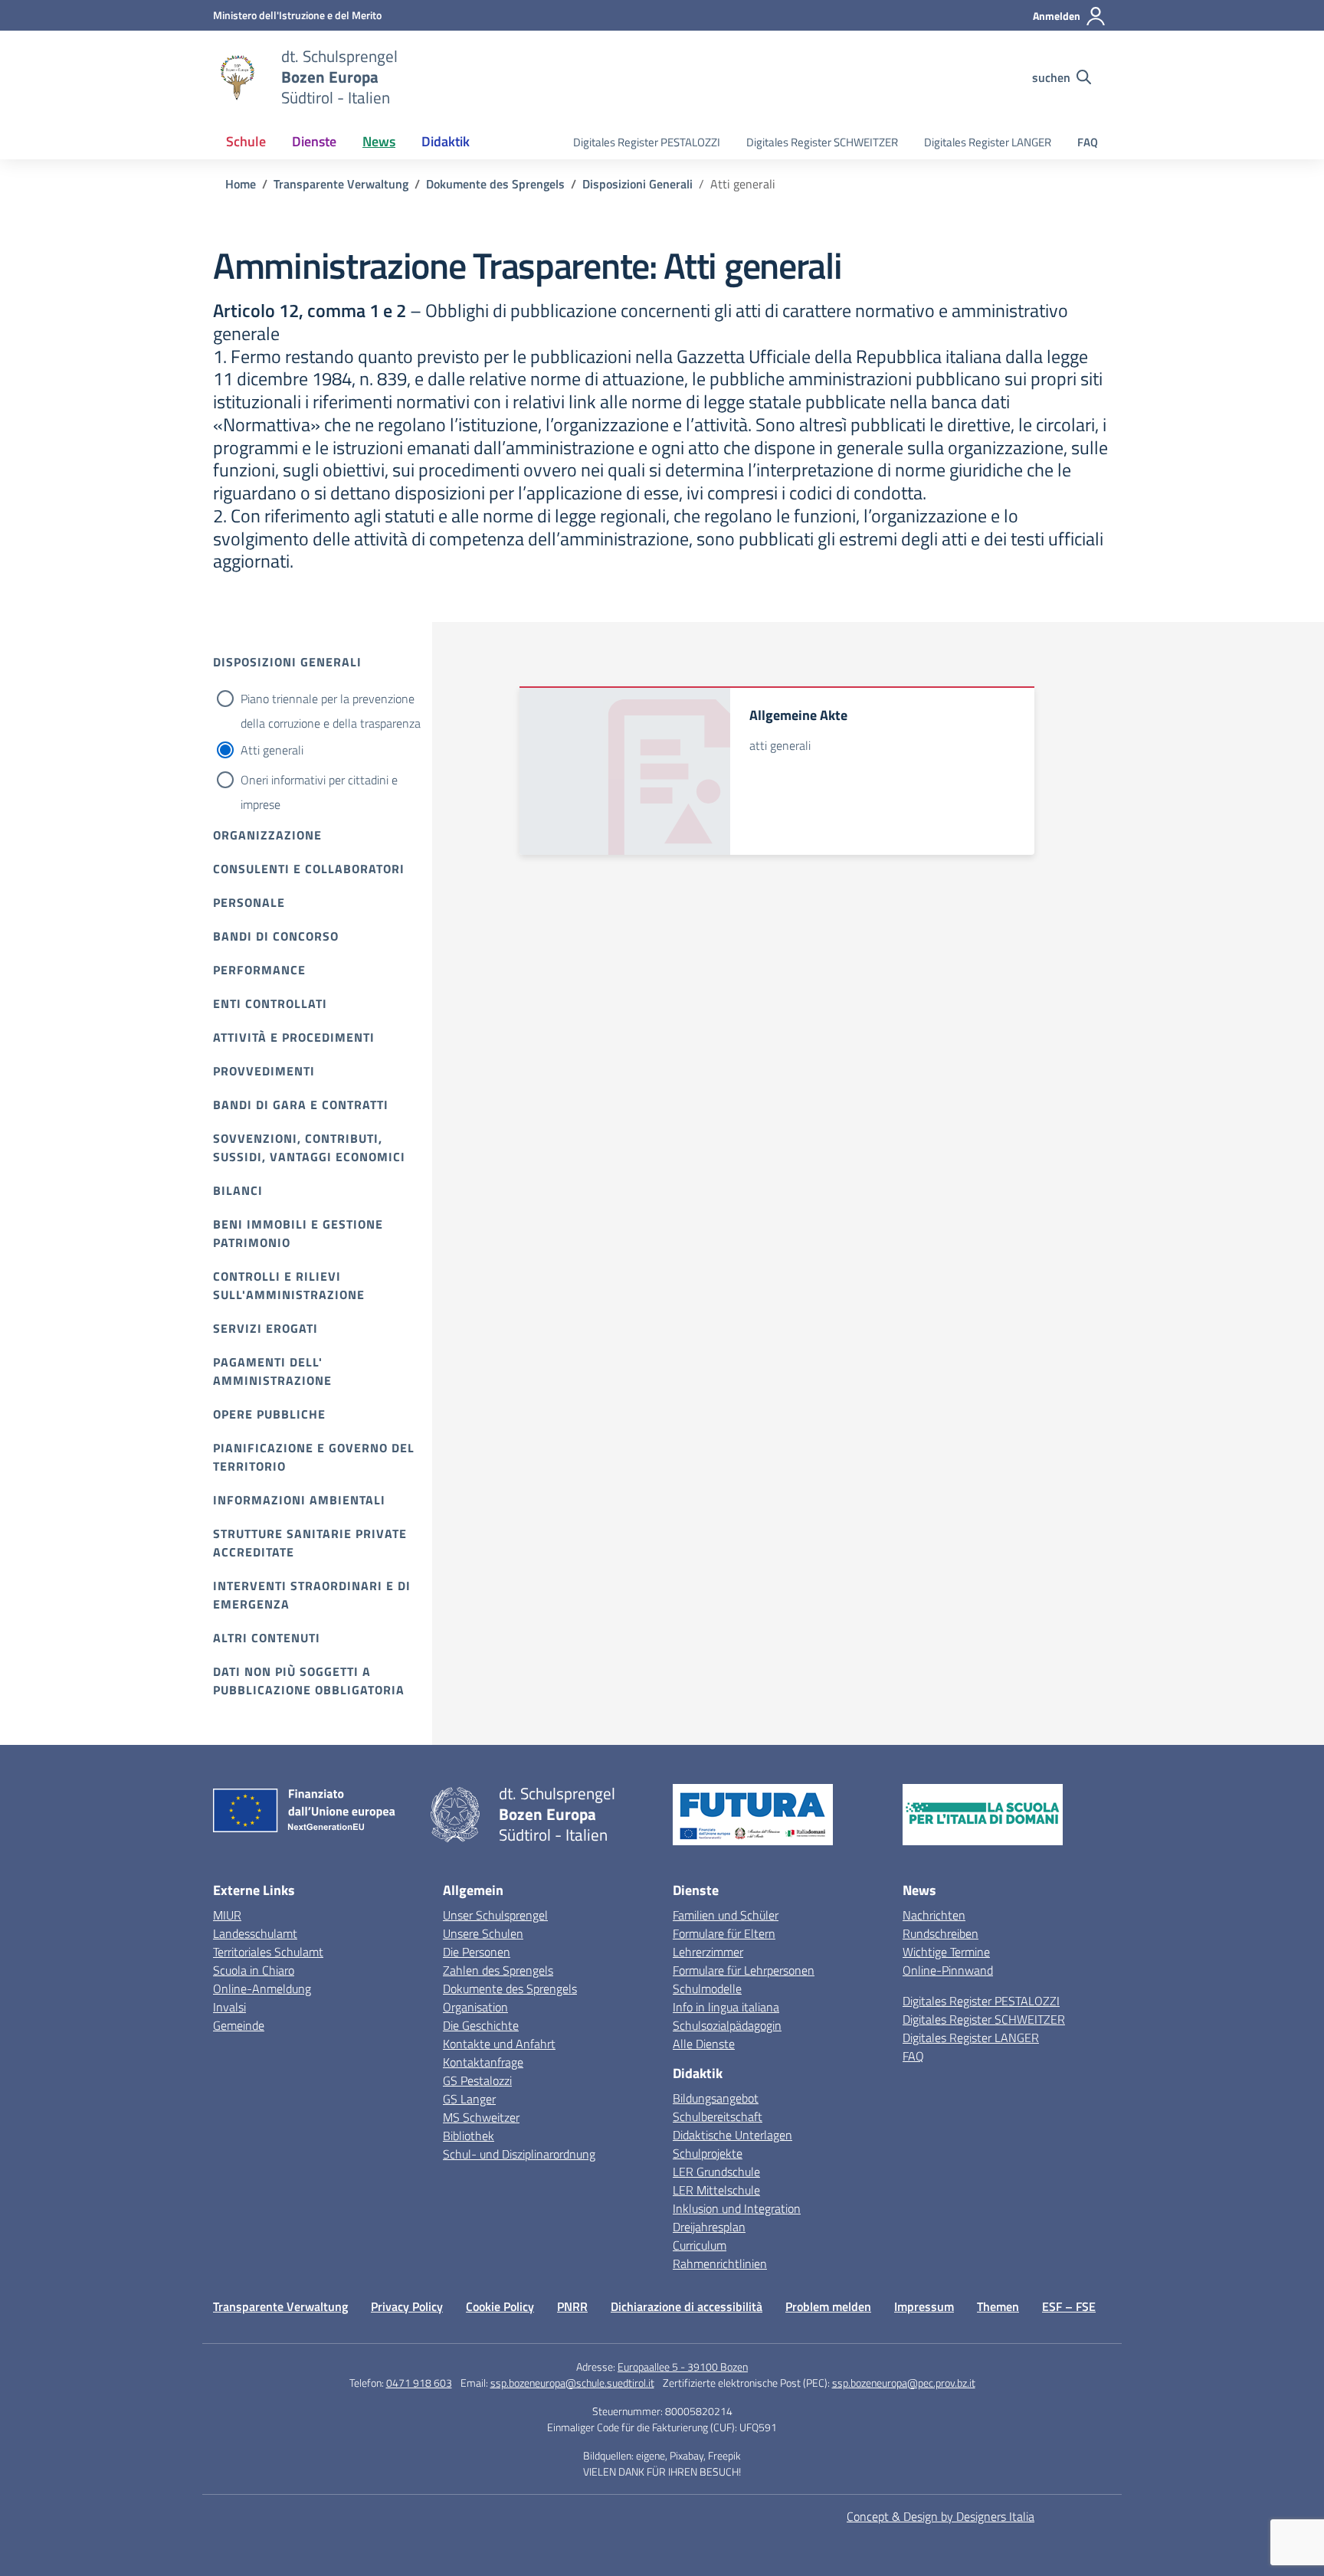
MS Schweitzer (481, 2117)
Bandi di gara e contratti (301, 1105)
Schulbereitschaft (718, 2116)
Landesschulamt (255, 1933)
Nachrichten (934, 1915)
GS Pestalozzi (477, 2080)
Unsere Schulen (483, 1933)
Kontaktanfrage (483, 2062)
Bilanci (238, 1190)
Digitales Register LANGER (988, 142)
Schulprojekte (708, 2153)
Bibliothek (469, 2136)
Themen (998, 2306)
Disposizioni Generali (287, 662)
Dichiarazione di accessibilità (687, 2306)
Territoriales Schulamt (268, 1952)
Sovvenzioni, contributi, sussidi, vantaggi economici (309, 1147)
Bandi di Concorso (276, 936)
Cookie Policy (500, 2306)
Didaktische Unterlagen (732, 2135)
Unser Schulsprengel (495, 1915)
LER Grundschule (716, 2172)
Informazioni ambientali (299, 1500)
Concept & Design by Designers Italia (941, 2516)
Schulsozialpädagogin (727, 2025)
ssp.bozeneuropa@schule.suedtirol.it (572, 2383)
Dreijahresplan (709, 2227)
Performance (259, 970)
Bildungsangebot (716, 2098)
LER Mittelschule (716, 2190)
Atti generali (272, 750)
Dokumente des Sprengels (510, 1988)
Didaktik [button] (446, 141)
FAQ (1088, 142)
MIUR (227, 1915)
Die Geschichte (481, 2025)
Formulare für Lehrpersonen (744, 1970)
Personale (249, 902)
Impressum (924, 2306)
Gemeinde (239, 2025)
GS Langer (469, 2099)
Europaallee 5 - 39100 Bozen (683, 2367)
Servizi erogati (265, 1328)
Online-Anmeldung (262, 1988)
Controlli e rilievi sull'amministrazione (289, 1285)
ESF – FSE (1069, 2306)
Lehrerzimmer (708, 1952)
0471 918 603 (419, 2383)
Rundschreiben (941, 1933)
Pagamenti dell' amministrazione (272, 1371)
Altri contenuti (267, 1638)
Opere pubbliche (269, 1414)
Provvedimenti (264, 1071)
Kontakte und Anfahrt (499, 2044)
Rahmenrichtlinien (720, 2263)
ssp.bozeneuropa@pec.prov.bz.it (904, 2383)
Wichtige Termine (946, 1952)
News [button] (379, 141)
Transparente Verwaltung (280, 2306)
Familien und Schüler (726, 1915)
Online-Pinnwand (948, 1970)
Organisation (475, 2007)
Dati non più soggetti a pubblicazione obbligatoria (309, 1681)
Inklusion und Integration (737, 2208)
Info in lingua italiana (726, 2007)
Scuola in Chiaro (254, 1970)
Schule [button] (246, 141)
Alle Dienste (704, 2044)
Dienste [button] (314, 141)
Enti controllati (270, 1003)
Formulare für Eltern (724, 1933)
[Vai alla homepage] (238, 77)
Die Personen (477, 1952)
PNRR (572, 2306)
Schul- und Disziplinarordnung (519, 2154)
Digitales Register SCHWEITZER (822, 142)
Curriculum (700, 2245)
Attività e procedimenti (294, 1037)
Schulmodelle (707, 1988)
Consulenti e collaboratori (309, 869)
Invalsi (229, 2007)
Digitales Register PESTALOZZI (647, 142)
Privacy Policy (407, 2306)
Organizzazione (267, 835)
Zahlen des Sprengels (498, 1970)
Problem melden (828, 2306)
